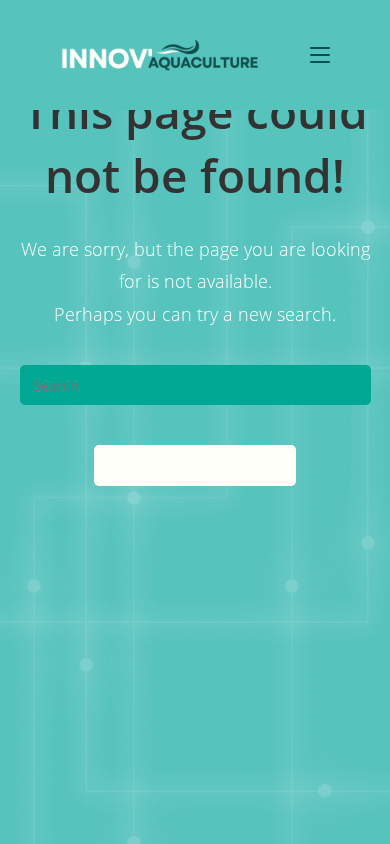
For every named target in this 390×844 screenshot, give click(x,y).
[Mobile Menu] (320, 54)
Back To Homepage (195, 465)
